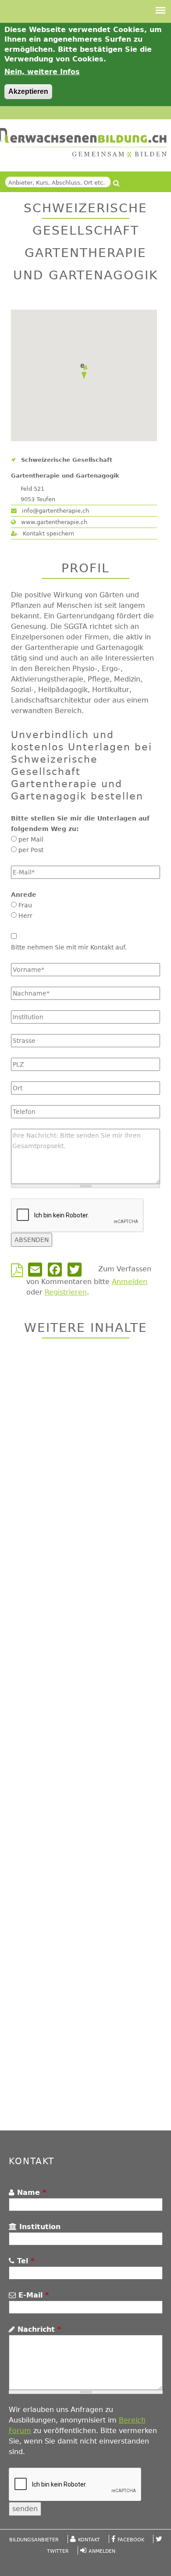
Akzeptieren (28, 91)
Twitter (58, 2551)
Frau (25, 905)
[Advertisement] (85, 1736)
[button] (84, 371)
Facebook (131, 2540)
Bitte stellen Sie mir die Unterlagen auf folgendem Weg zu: (80, 824)
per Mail (31, 839)
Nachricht (38, 2329)
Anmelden (130, 1282)
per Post (31, 850)
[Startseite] (83, 143)
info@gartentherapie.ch (55, 511)
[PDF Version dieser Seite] (19, 1273)
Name (30, 2192)
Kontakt (89, 2540)
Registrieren (66, 1292)
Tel (24, 2261)
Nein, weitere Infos (42, 72)
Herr (25, 916)
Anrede (24, 895)
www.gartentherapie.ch (53, 522)
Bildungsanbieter (34, 2540)
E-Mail (32, 2295)
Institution (39, 2227)
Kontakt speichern (48, 533)
